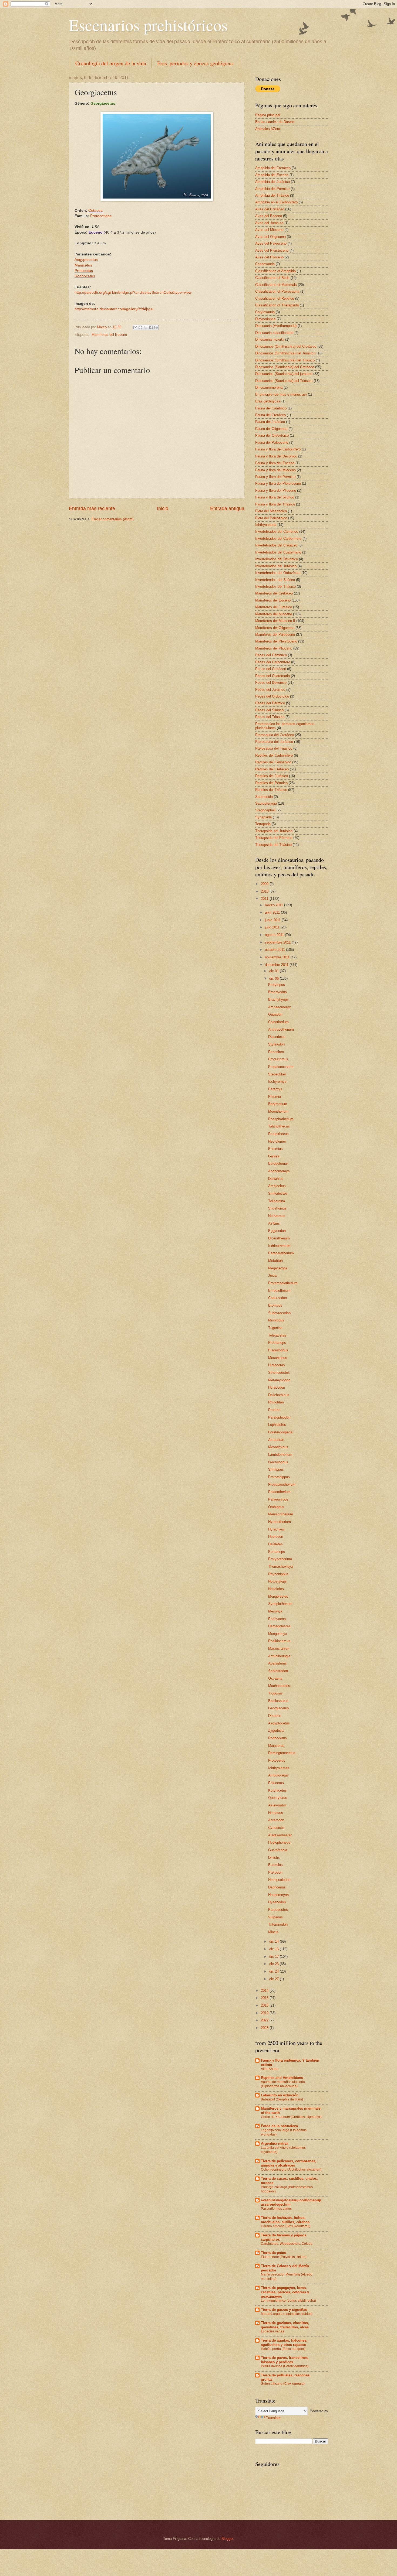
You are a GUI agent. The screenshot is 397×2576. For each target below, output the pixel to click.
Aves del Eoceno (269, 216)
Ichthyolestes (279, 1768)
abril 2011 (273, 912)
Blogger (227, 2539)
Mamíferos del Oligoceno (275, 628)
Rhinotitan (276, 1402)
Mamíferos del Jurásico (274, 607)
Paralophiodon (279, 1417)
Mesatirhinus (278, 1447)
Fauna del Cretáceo (270, 415)
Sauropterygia (266, 803)
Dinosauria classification (274, 333)
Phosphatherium (281, 1119)
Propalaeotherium (282, 1485)
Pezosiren (276, 1052)
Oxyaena (275, 1678)
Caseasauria (265, 264)
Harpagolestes (279, 1626)
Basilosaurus (278, 1701)
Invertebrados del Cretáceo (276, 545)
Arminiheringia (279, 1656)
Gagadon (275, 1014)
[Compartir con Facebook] (151, 327)
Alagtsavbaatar (280, 1835)
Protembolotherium (283, 1283)
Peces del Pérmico (270, 703)
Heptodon (276, 1537)
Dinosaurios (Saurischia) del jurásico (284, 374)
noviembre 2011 (278, 957)
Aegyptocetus (86, 260)
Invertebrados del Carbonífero (278, 539)
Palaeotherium (279, 1492)
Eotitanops (277, 1552)
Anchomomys (279, 1171)
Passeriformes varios (276, 2209)
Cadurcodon (277, 1298)
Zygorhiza (276, 1731)
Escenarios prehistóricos (148, 25)
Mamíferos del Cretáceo (274, 593)
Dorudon (275, 1716)
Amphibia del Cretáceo (273, 168)
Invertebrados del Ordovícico (278, 573)
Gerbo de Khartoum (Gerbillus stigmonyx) (291, 2117)
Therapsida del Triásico (273, 845)
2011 (265, 899)
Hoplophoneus (279, 1842)
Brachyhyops (278, 1000)
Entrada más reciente (92, 508)
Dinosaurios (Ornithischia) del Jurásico (285, 353)
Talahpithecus (279, 1126)
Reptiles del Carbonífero (274, 755)
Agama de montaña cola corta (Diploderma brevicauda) (283, 2084)
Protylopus (277, 985)
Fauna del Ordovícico (272, 435)
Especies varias (272, 2331)
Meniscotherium (281, 1514)
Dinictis (274, 1858)
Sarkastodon (278, 1671)
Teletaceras (277, 1335)
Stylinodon (276, 1044)
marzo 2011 (275, 905)
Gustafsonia (278, 1850)
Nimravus (276, 1813)
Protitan (274, 1410)
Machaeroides (279, 1686)
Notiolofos (276, 1589)
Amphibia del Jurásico (272, 182)
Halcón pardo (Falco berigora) (283, 2349)
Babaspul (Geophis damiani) (282, 2099)
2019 (265, 2013)
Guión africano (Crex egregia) (283, 2384)
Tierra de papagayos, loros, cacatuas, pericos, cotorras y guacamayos (285, 2292)
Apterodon (276, 1820)
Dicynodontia (265, 319)
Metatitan (275, 1261)
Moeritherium (278, 1111)
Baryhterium (278, 1104)
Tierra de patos (273, 2253)
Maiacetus (276, 1746)
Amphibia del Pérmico (272, 189)
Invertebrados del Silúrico (275, 580)
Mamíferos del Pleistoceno (276, 641)
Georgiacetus (279, 1708)
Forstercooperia (280, 1432)
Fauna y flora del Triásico (275, 504)
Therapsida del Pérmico (274, 838)
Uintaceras (277, 1365)
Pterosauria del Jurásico (274, 742)
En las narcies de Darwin (275, 122)
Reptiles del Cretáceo (272, 769)
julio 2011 (273, 927)
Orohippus (276, 1507)
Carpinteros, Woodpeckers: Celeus (287, 2244)
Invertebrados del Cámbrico (277, 532)
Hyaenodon (277, 1902)
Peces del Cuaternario (272, 676)
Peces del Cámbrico (271, 655)
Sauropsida (264, 797)
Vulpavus (275, 1917)
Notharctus (277, 1216)
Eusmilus (275, 1865)
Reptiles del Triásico (271, 790)
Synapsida (263, 817)
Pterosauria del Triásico (274, 748)
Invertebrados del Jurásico (276, 566)
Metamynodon (279, 1380)
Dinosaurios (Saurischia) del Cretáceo (285, 367)
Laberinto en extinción (280, 2095)
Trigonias (275, 1328)
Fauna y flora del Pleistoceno (278, 484)
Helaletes (275, 1544)
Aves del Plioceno (269, 257)
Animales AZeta (268, 129)
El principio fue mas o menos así (281, 394)
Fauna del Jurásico (270, 422)
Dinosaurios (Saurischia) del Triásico (284, 381)
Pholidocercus (279, 1641)
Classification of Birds (272, 278)
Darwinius (276, 1179)
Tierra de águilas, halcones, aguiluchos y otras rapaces (284, 2343)
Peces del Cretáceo (271, 669)
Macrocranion (279, 1649)
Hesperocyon (278, 1895)
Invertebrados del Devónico (277, 559)
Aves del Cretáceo (270, 209)
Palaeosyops (278, 1499)
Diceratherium (279, 1238)
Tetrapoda (263, 824)
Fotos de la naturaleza (279, 2126)
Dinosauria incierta (270, 339)
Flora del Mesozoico (271, 511)
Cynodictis (276, 1828)
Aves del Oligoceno (270, 237)
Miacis (273, 1932)
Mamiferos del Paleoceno (275, 635)
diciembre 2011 (277, 965)
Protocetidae (101, 216)
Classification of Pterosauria (277, 291)
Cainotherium (278, 1022)
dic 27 (275, 1979)
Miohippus (276, 1320)
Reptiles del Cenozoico (273, 762)
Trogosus (275, 1693)
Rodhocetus (277, 1738)
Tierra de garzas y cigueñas (284, 2310)
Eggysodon (277, 1231)
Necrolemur (277, 1141)
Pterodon (275, 1872)
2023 (265, 2028)
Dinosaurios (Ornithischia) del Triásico (285, 360)
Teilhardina (277, 1201)
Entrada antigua (227, 508)
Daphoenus (277, 1887)
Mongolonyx (278, 1634)
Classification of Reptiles (275, 298)
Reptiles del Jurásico (272, 776)
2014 (265, 1991)
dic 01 (275, 971)
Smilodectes (278, 1193)
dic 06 (275, 978)
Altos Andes (270, 2069)
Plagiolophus (278, 1350)
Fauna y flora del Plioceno (276, 491)
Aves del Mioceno (269, 230)
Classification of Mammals (276, 285)
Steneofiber (277, 1074)
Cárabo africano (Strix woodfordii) (286, 2226)
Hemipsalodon (279, 1880)
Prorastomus (278, 1059)
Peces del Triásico (270, 717)
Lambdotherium (280, 1455)
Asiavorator (277, 1805)
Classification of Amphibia (275, 271)
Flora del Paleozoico (271, 518)
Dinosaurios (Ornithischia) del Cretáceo (286, 346)
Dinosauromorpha (269, 387)
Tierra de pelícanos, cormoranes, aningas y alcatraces (289, 2163)
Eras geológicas (268, 401)
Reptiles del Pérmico (271, 783)
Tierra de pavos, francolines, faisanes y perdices (285, 2360)
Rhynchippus (278, 1574)
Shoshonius (277, 1208)
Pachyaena (277, 1619)
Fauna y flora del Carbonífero (278, 449)
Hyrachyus (277, 1529)
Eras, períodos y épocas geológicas (195, 63)
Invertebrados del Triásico (275, 587)
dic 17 (275, 1957)
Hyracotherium (280, 1522)
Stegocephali (265, 810)
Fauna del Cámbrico (271, 408)
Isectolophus (278, 1462)
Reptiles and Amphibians (282, 2078)
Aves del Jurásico (269, 223)
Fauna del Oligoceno (271, 429)
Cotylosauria (265, 312)
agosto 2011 (275, 935)
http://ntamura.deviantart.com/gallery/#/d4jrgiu (114, 309)
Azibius (274, 1223)
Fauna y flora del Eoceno (275, 463)
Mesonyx (275, 1611)
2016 (265, 2005)
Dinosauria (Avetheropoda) (276, 326)
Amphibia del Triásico (272, 195)
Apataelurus (277, 1663)
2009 (265, 884)
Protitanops (277, 1343)
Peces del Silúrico (269, 710)
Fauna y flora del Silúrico (275, 497)
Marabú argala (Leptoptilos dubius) (287, 2314)
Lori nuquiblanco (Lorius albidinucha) (288, 2301)
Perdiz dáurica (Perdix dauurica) (285, 2366)
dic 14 (275, 1941)
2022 (265, 2020)
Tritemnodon (278, 1924)
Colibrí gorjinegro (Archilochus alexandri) (291, 2170)
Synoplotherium (280, 1604)
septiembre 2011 (278, 942)
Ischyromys (277, 1082)
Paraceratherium (281, 1253)
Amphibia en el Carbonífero (276, 202)
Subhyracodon (279, 1313)
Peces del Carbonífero (273, 662)
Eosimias (275, 1149)
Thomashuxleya (281, 1567)
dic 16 (275, 1949)
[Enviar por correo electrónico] (135, 327)
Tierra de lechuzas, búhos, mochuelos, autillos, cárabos (285, 2220)
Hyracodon (277, 1387)
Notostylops (277, 1581)
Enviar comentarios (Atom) (112, 519)
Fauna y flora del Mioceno (275, 470)
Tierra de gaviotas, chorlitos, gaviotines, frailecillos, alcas (285, 2325)
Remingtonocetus (282, 1753)
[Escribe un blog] (140, 327)
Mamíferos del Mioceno (274, 614)
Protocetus (277, 1760)
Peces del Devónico (271, 683)
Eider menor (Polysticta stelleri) (284, 2257)
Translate (273, 2418)
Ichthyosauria (266, 525)
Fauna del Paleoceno (272, 443)
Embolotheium (279, 1291)
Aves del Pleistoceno (272, 250)
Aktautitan (276, 1440)
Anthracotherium (281, 1029)
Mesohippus (278, 1358)
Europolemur (278, 1164)
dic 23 (275, 1964)
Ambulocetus (278, 1775)
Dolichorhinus (279, 1395)
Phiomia (275, 1097)
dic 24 (275, 1971)
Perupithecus (278, 1134)
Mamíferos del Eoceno (109, 335)
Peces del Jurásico (270, 690)
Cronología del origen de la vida (111, 63)
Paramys (275, 1089)
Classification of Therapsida (277, 305)
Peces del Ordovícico (272, 696)
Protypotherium (280, 1559)
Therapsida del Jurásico (274, 831)
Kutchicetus (277, 1790)
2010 (265, 891)
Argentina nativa (275, 2143)
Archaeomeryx (280, 1007)
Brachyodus (277, 992)
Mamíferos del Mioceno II (275, 621)
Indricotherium (279, 1246)
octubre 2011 (275, 950)
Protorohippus (279, 1477)
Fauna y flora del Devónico (276, 456)
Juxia (272, 1275)
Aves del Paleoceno (271, 243)
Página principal (268, 115)
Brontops (275, 1305)
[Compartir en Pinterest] (156, 327)
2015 (265, 1998)
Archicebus (277, 1186)
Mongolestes (278, 1596)
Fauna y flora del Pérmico (275, 477)
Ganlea (274, 1156)
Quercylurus (278, 1798)
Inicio (163, 508)
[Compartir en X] (146, 327)
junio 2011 (273, 920)
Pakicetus (276, 1783)
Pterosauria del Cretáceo (275, 735)
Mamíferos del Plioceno (274, 648)
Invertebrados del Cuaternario (278, 552)
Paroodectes (278, 1910)
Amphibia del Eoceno (272, 175)
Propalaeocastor (281, 1067)
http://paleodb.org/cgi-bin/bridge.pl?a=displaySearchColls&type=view (133, 293)
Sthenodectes (279, 1373)
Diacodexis (277, 1037)
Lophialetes (277, 1425)
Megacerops (278, 1268)
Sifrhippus (276, 1469)
